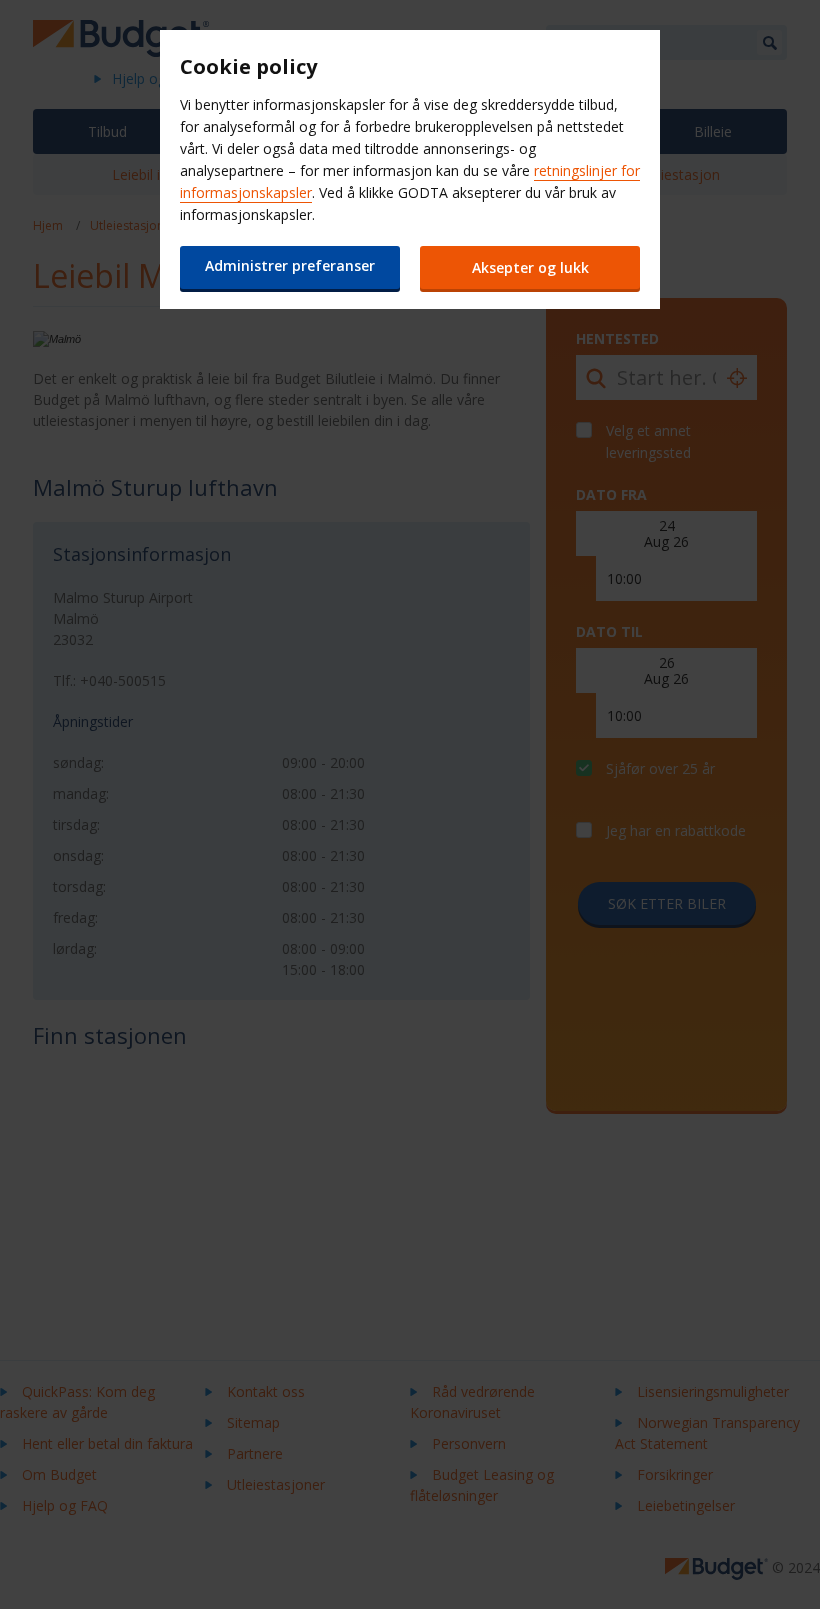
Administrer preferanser (290, 265)
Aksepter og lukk (530, 267)
